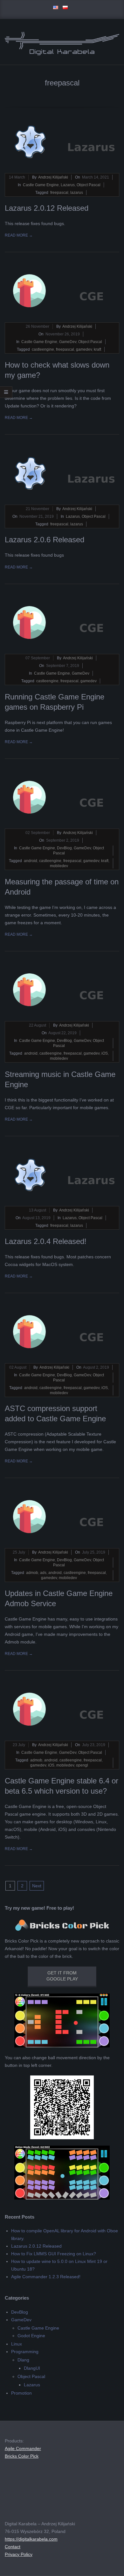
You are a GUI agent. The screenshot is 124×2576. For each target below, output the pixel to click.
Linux (17, 2344)
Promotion (21, 2393)
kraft (97, 349)
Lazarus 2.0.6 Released (45, 540)
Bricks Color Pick (22, 2456)
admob (32, 1573)
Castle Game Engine (41, 185)
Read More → (19, 235)
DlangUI (32, 2368)
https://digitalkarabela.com (31, 2539)
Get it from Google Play (62, 1976)
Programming (25, 2352)
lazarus (77, 193)
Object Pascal (89, 185)
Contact (13, 2547)
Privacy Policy (19, 2554)
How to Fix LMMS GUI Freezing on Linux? (54, 2254)
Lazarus (68, 185)
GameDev (68, 342)
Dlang (23, 2360)
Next (37, 1886)
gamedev (84, 349)
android (31, 861)
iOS (105, 1053)
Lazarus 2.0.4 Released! (46, 1241)
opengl (82, 1765)
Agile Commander (23, 2448)
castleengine (43, 349)
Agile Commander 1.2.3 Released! (46, 2277)
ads (43, 1573)
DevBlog (64, 848)
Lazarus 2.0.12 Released (47, 208)
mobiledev (59, 866)
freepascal (59, 193)
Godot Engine (31, 2336)
